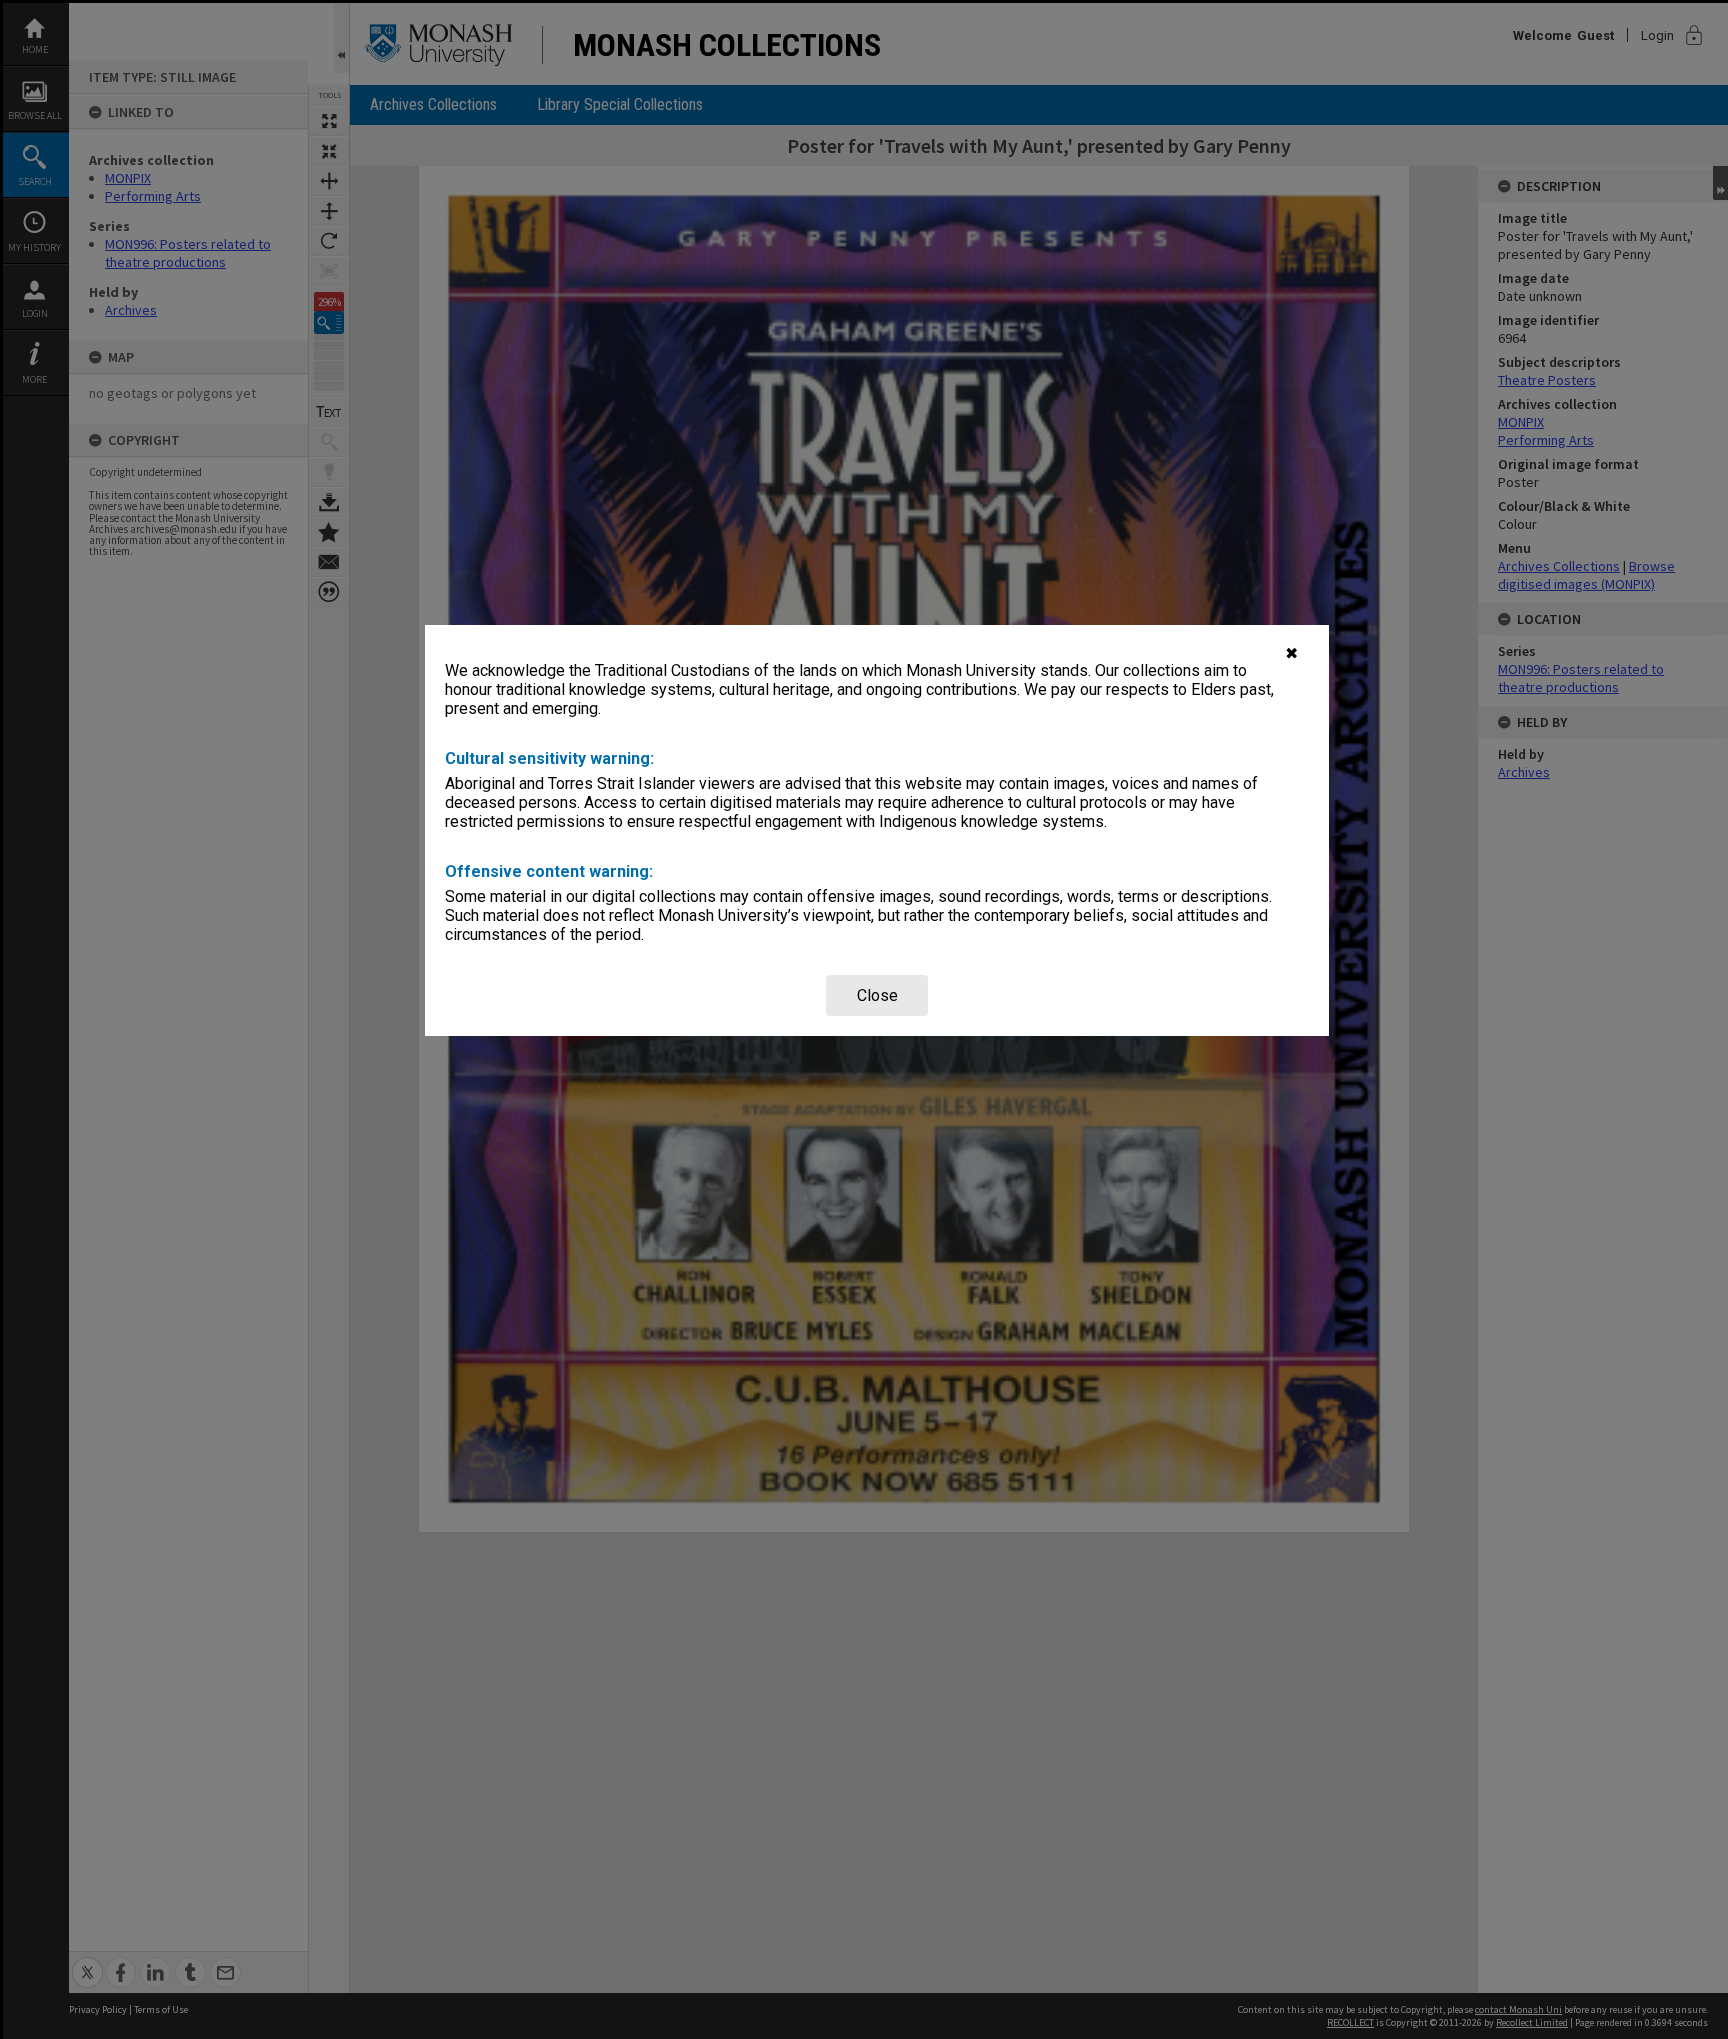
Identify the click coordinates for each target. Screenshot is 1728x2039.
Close (877, 995)
